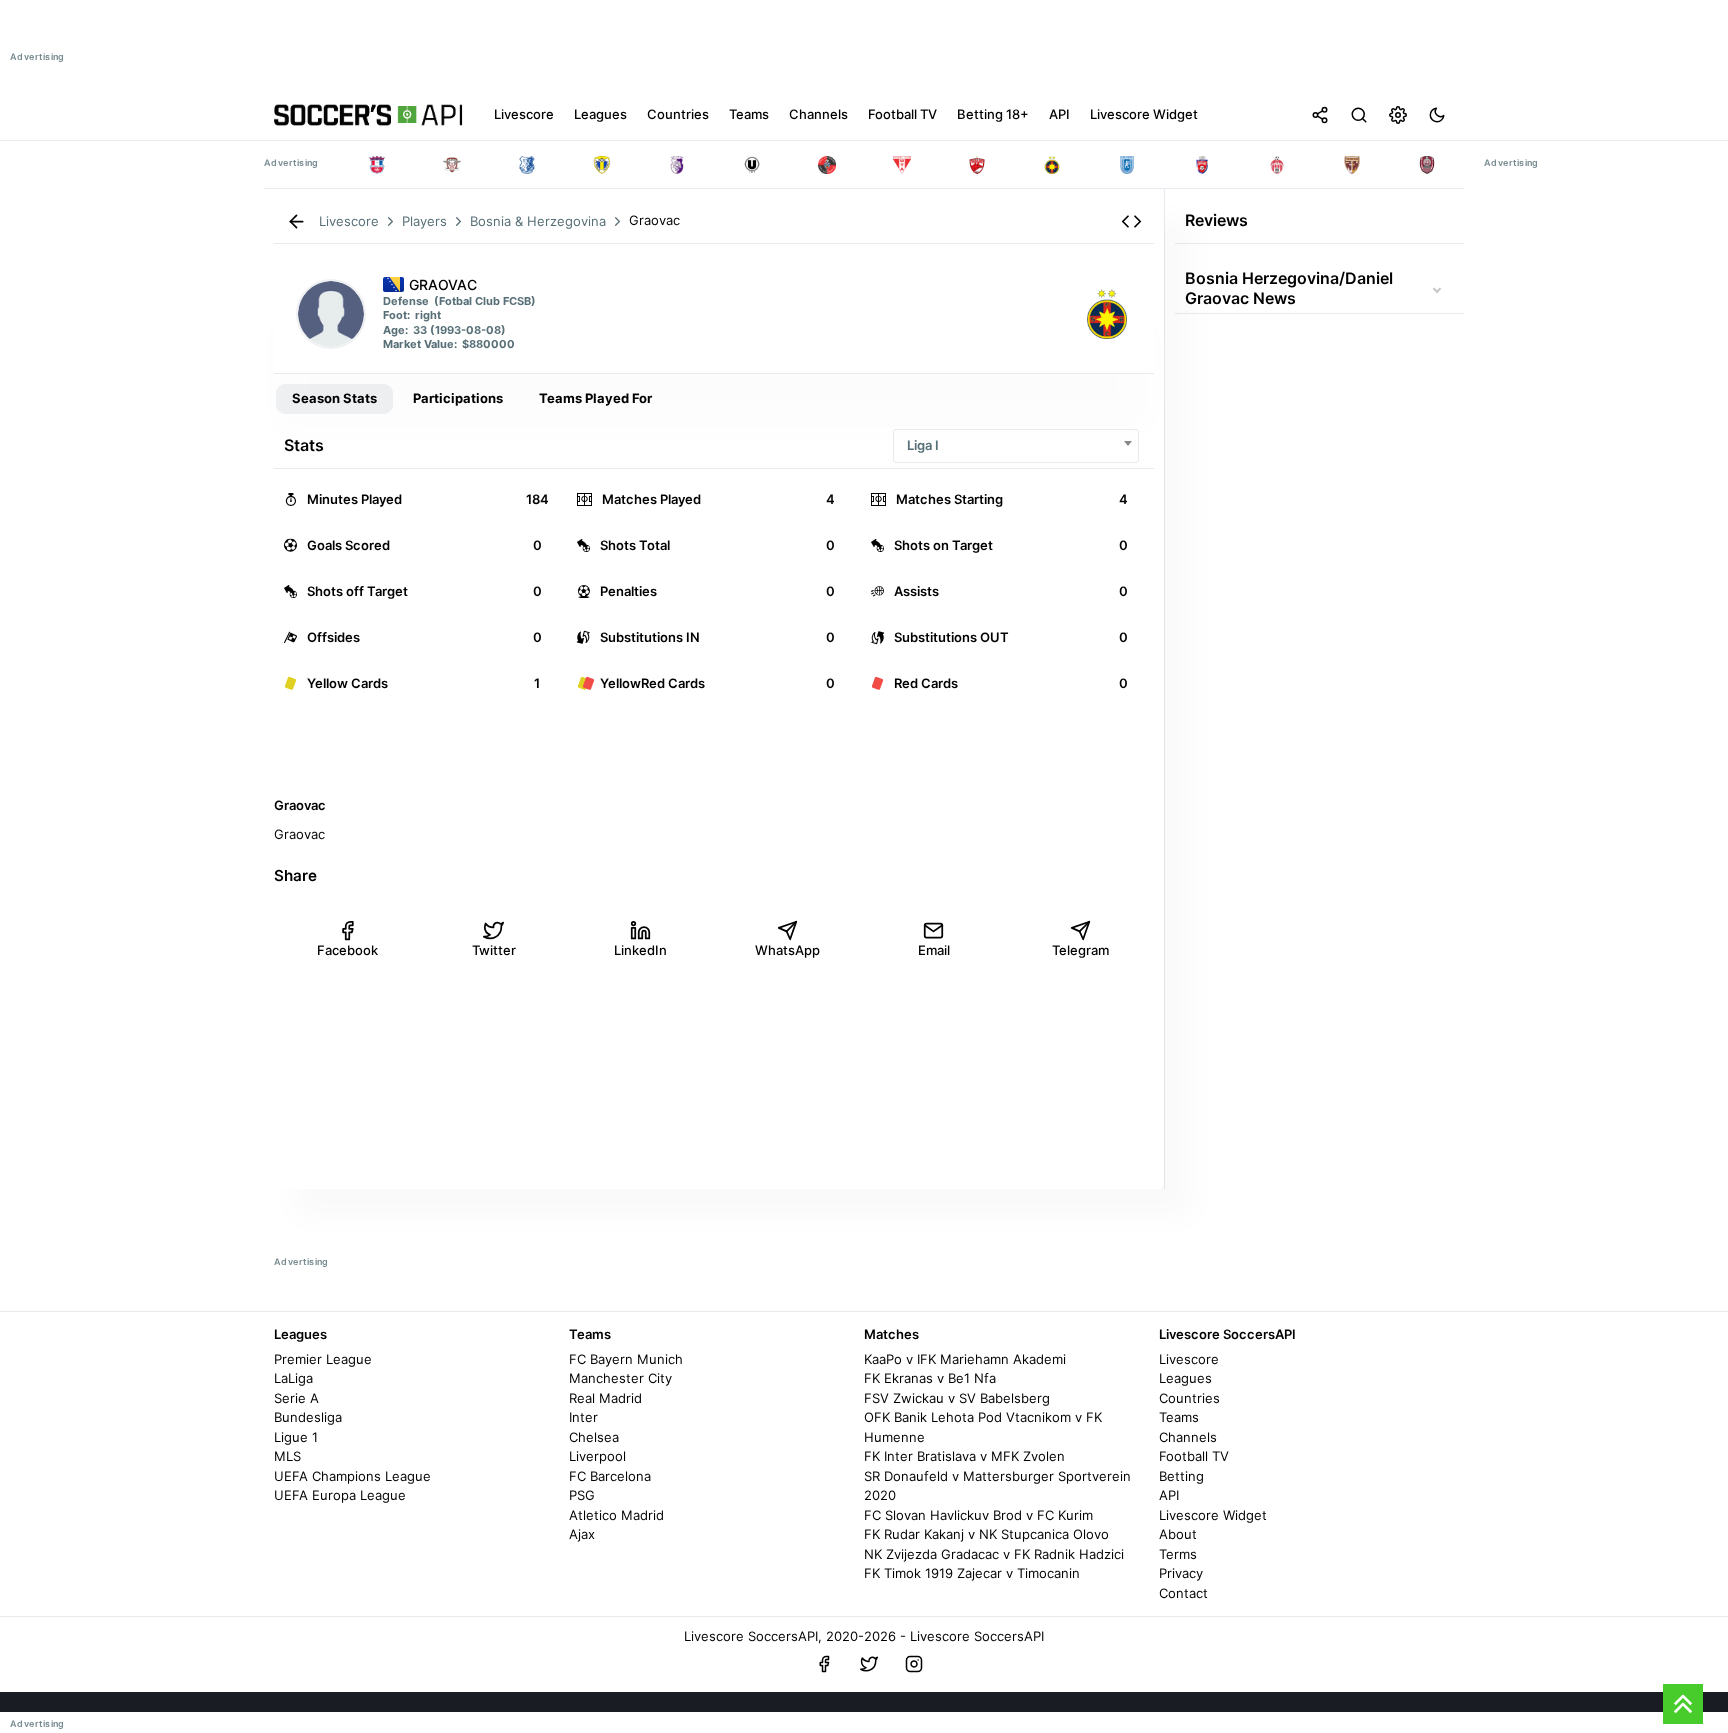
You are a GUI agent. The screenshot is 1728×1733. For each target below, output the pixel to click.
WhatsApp (787, 950)
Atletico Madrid (616, 1515)
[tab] (334, 399)
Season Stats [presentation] (334, 398)
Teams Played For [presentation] (595, 398)
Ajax (582, 1534)
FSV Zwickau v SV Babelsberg (957, 1398)
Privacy (1181, 1573)
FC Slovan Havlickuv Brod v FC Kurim (978, 1515)
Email (934, 950)
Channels (1188, 1437)
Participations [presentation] (458, 398)
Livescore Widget (1213, 1515)
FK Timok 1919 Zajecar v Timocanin (972, 1573)
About (1178, 1534)
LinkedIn (640, 950)
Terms (1178, 1554)
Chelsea (594, 1437)
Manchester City (620, 1378)
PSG (582, 1495)
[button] (1131, 221)
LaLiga (293, 1378)
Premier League (323, 1359)
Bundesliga (308, 1417)
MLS (287, 1456)
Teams (1179, 1417)
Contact (1183, 1593)
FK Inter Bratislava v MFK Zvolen (964, 1456)
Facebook (347, 950)
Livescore (1189, 1359)
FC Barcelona (610, 1476)
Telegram (1080, 950)
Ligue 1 (296, 1437)
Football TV (1194, 1456)
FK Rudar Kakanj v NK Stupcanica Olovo (986, 1534)
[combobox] (1016, 445)
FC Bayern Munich (626, 1359)
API (1169, 1495)
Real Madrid (605, 1398)
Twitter (494, 950)
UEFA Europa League (340, 1495)
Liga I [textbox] (923, 445)
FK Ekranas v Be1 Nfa (930, 1378)
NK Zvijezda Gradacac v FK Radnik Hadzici (994, 1554)
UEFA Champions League (352, 1476)
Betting (1181, 1476)
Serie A (296, 1398)
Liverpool (597, 1456)
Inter (583, 1417)
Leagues (1185, 1378)
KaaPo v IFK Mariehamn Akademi (965, 1359)
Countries (1189, 1398)
